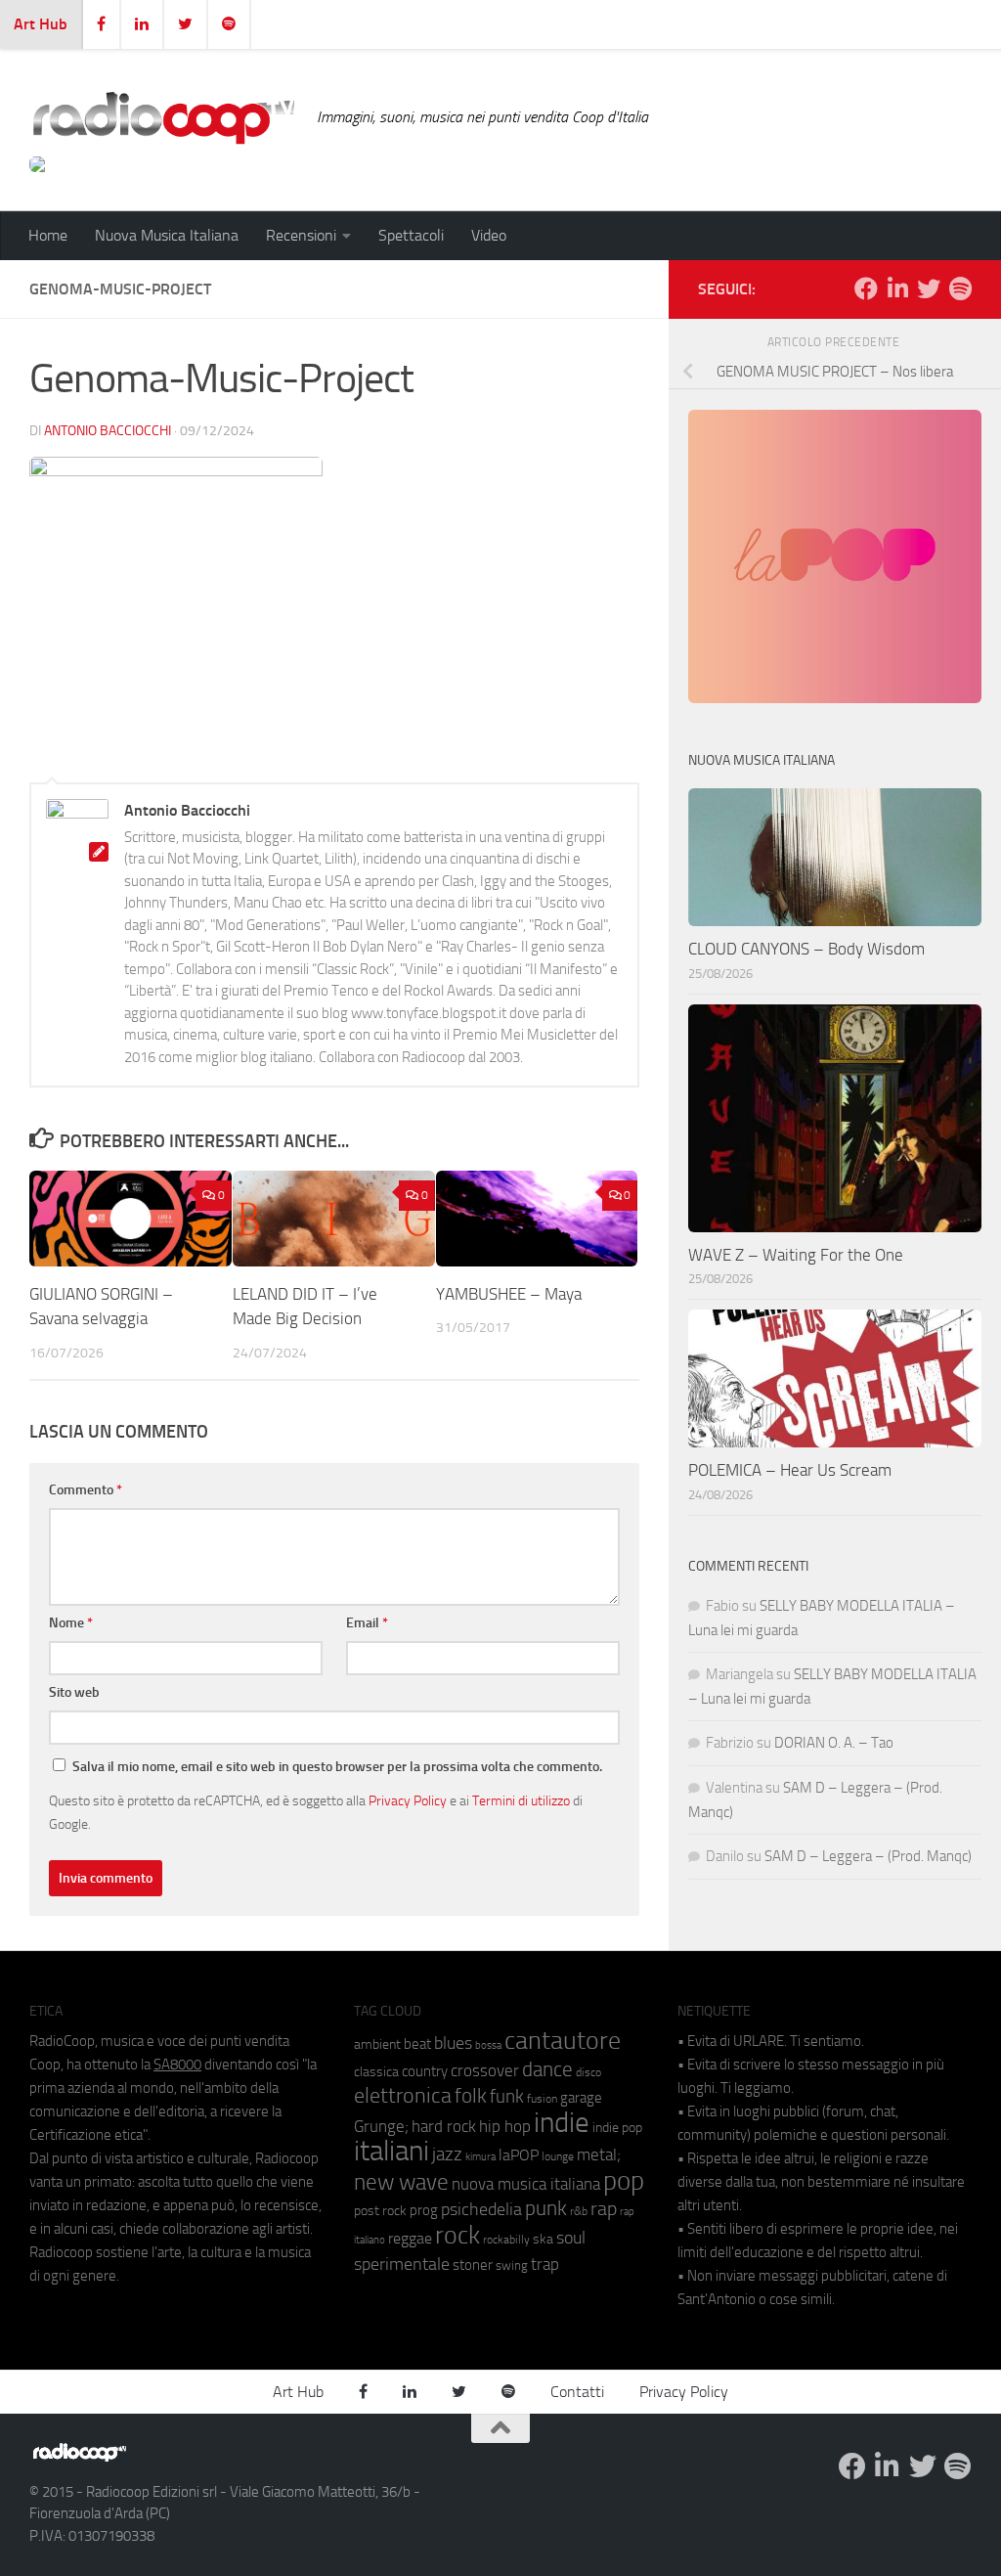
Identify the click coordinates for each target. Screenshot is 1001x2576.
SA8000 (177, 2065)
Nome (71, 1623)
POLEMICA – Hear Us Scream (790, 1470)
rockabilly (506, 2240)
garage (581, 2098)
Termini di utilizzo (521, 1800)
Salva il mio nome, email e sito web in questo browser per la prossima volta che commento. (337, 1767)
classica (376, 2072)
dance (547, 2069)
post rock (380, 2210)
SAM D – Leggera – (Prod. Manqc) (868, 1856)
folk (471, 2096)
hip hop (505, 2126)
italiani (392, 2151)
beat (417, 2044)
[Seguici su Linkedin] (897, 289)
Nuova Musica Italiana (167, 235)
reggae (410, 2238)
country (425, 2071)
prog (424, 2210)
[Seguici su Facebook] (866, 289)
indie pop (617, 2128)
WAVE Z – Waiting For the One (796, 1255)
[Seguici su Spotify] (960, 289)
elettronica (403, 2095)
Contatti (577, 2392)
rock (457, 2235)
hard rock (444, 2127)
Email (367, 1623)
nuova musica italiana (526, 2184)
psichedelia (481, 2209)
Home (48, 235)
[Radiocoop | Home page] (163, 117)
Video (489, 235)
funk (507, 2097)
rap (604, 2209)
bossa (488, 2045)
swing (512, 2265)
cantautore (563, 2041)
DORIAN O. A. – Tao (834, 1743)
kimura (480, 2157)
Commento (86, 1490)
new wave (401, 2182)
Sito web (74, 1692)
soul (571, 2238)
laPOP (519, 2155)
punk (546, 2208)
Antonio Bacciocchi (108, 431)
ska (543, 2239)
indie (562, 2122)
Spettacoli (411, 235)
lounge (558, 2156)
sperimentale (402, 2264)
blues (453, 2043)
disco (588, 2072)
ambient (377, 2044)
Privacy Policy (408, 1800)
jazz (447, 2154)
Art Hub (41, 24)
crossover (485, 2070)
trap (545, 2264)
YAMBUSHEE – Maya (509, 1294)
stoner (473, 2265)
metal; (599, 2155)
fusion (542, 2098)
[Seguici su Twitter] (929, 289)
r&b (579, 2211)
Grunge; (381, 2127)
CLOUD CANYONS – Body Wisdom (806, 949)
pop (624, 2181)
